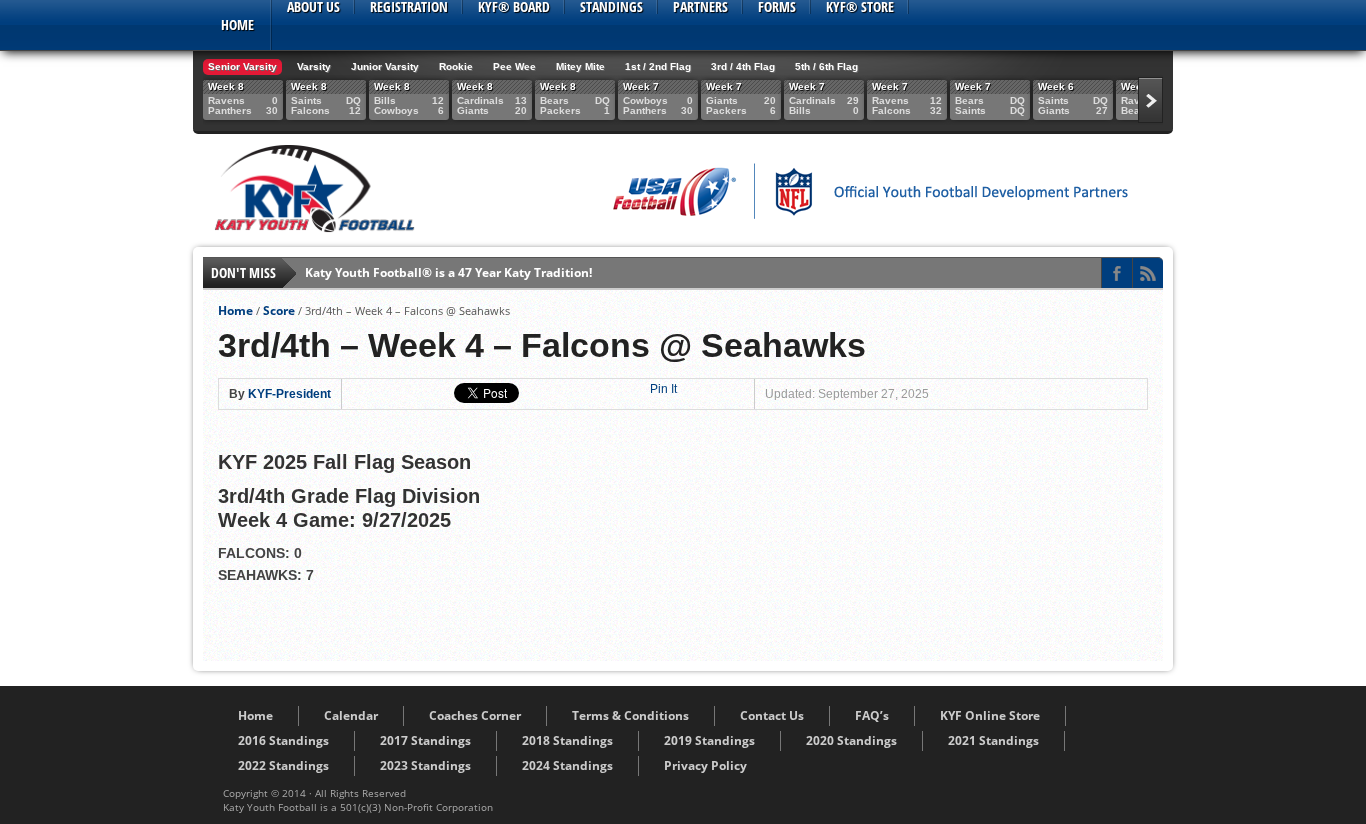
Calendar (351, 715)
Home (237, 24)
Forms (777, 7)
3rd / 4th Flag (743, 66)
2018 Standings (567, 740)
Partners (700, 7)
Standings (611, 7)
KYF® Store (860, 7)
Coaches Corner (475, 715)
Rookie (456, 66)
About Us (313, 7)
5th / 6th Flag (826, 66)
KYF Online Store (990, 715)
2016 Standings (283, 740)
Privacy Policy (705, 765)
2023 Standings (425, 765)
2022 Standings (283, 765)
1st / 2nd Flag (658, 66)
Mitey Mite (580, 66)
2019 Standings (709, 740)
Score (279, 310)
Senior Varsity (242, 66)
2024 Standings (567, 765)
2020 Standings (851, 740)
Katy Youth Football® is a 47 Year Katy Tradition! (448, 272)
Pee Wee (514, 66)
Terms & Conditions (630, 715)
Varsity (314, 66)
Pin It (663, 389)
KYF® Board (514, 7)
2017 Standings (425, 740)
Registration (409, 7)
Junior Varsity (385, 66)
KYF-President (289, 394)
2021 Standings (993, 740)
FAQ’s (872, 715)
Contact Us (772, 715)
